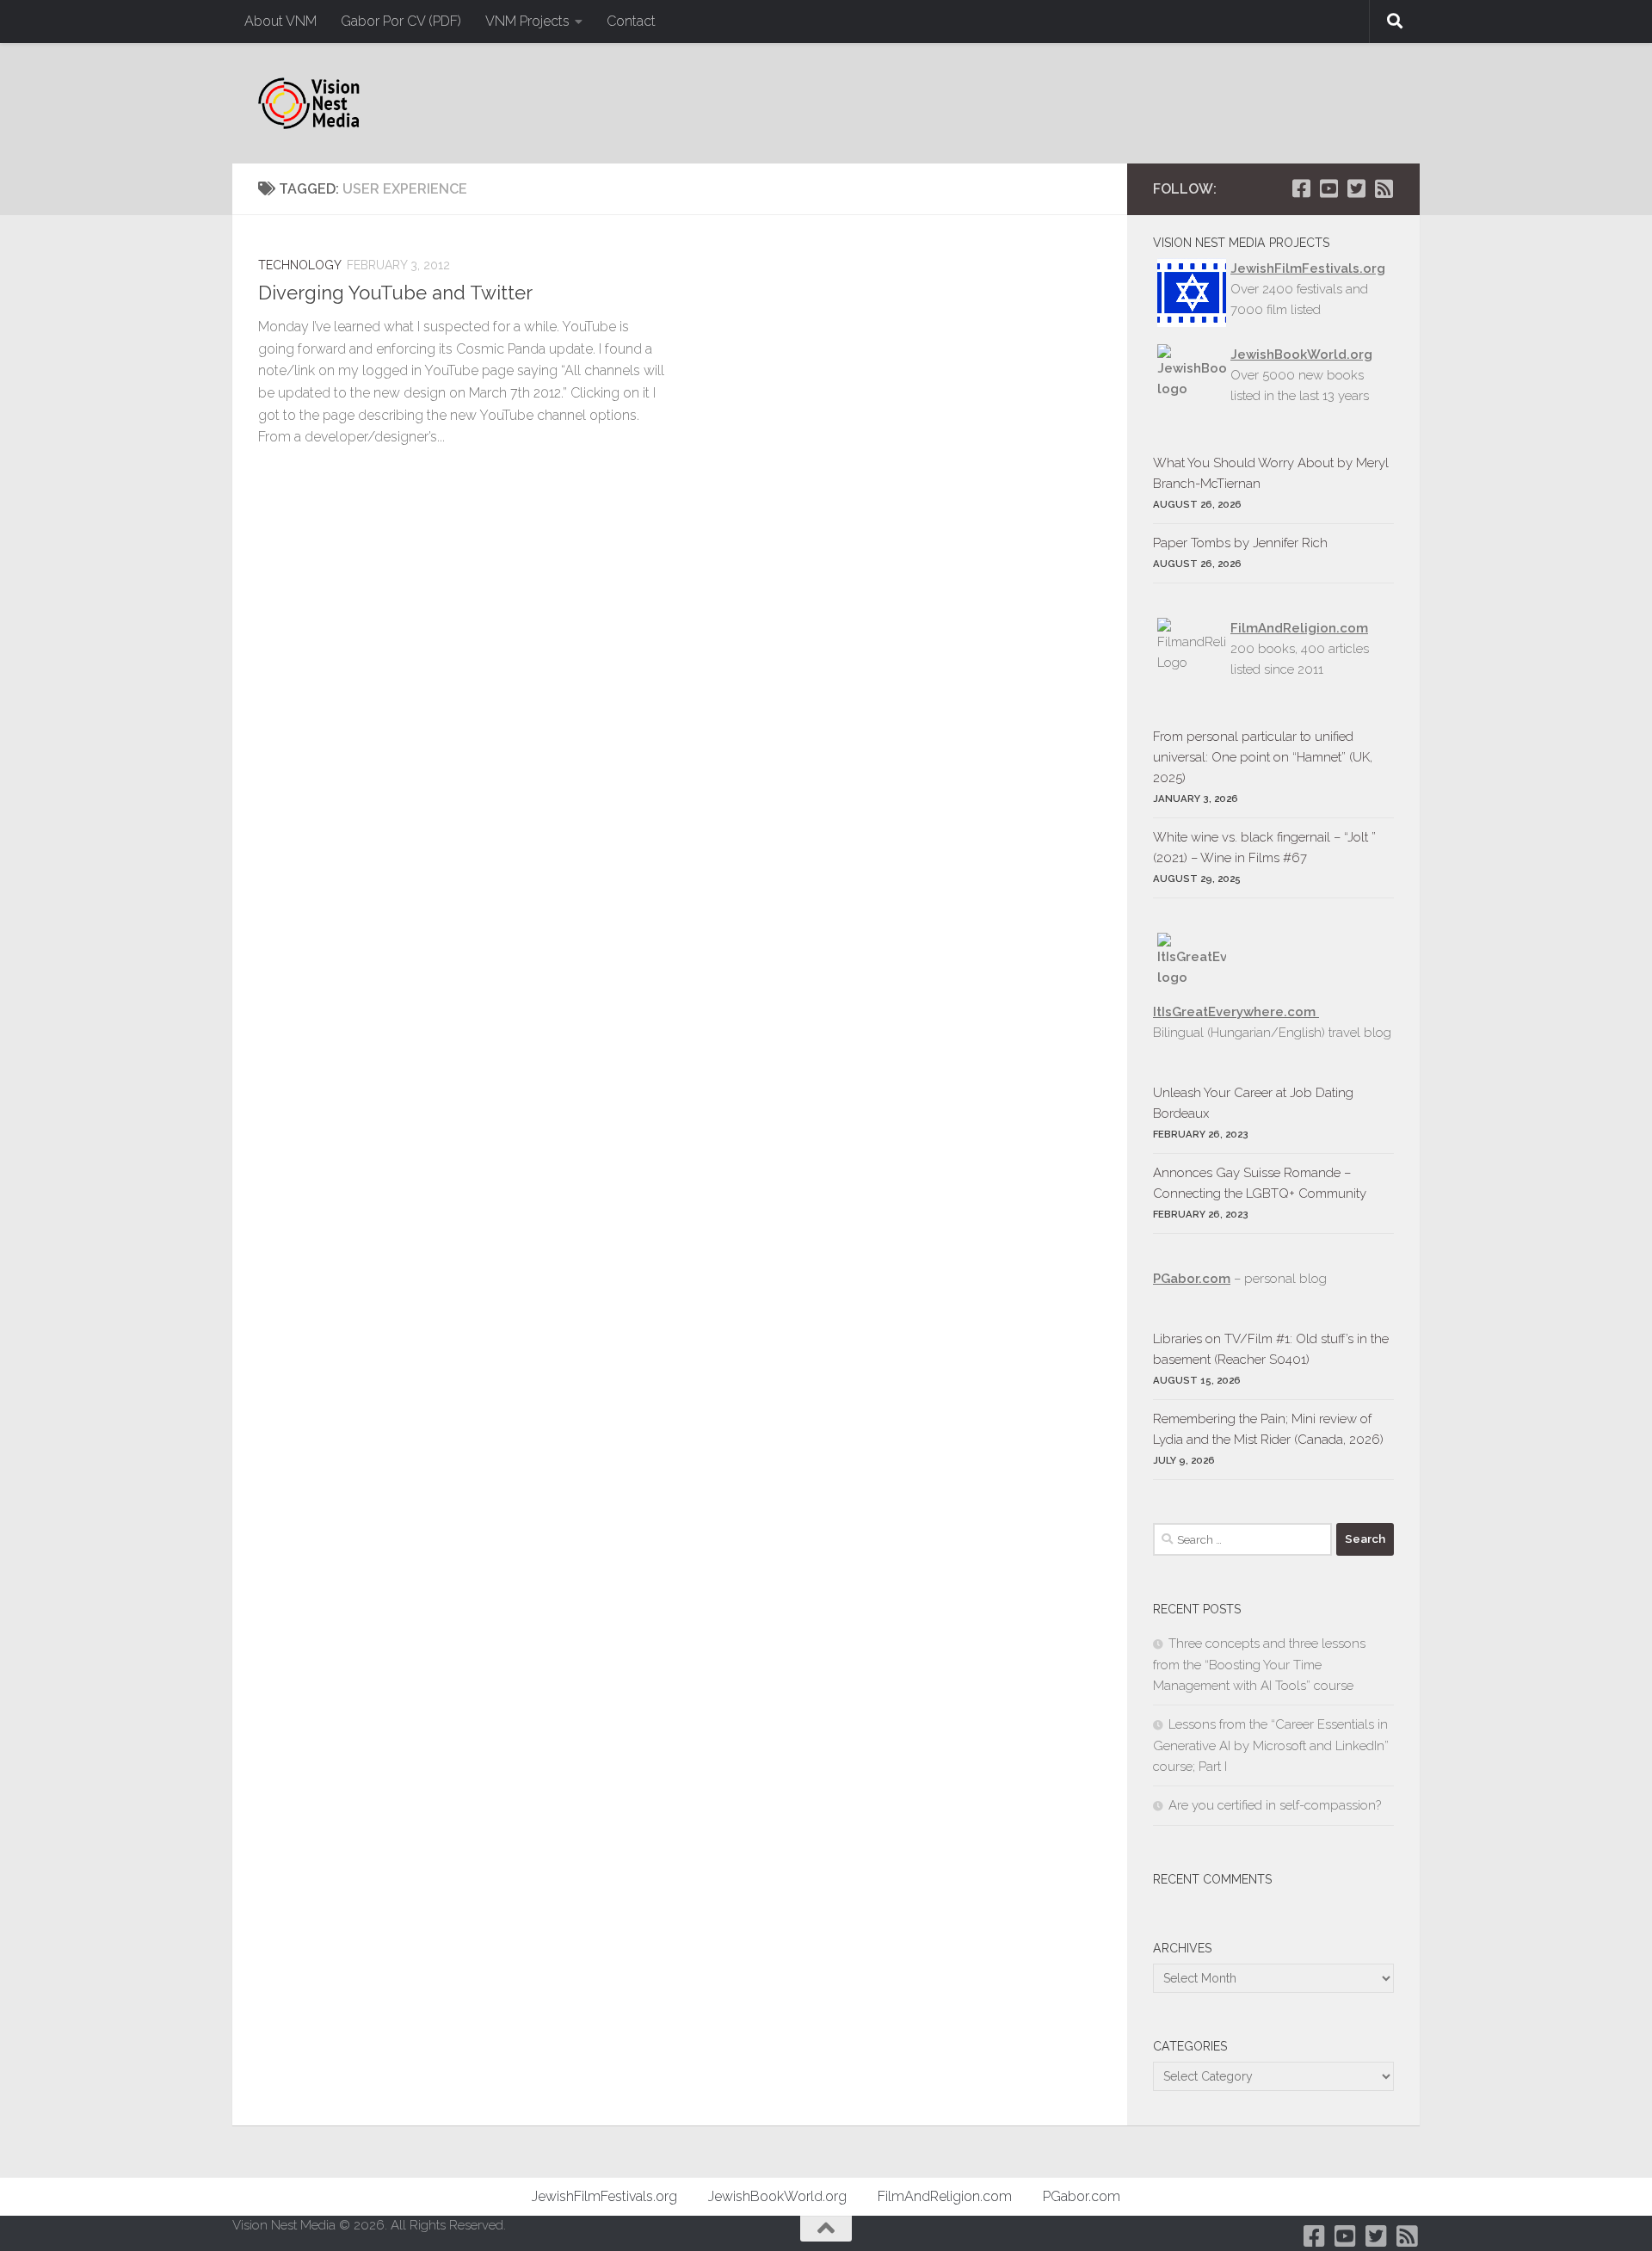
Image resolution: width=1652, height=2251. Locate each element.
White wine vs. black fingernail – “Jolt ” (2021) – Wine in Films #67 (1264, 848)
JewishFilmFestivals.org (1308, 268)
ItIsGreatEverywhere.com (1236, 1012)
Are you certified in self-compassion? (1275, 1805)
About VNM (280, 21)
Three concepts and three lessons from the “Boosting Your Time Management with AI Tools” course (1259, 1665)
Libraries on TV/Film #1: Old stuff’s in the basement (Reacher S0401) (1271, 1349)
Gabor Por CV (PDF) (401, 21)
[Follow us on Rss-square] (1384, 188)
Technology (300, 265)
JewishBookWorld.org (1301, 355)
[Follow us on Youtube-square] (1328, 188)
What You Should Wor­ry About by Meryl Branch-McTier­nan (1271, 473)
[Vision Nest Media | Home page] (309, 103)
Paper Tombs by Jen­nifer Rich (1240, 543)
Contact (631, 21)
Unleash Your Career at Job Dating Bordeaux (1253, 1103)
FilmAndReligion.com (945, 2196)
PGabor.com (1192, 1279)
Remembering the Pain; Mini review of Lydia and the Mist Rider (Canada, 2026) (1268, 1429)
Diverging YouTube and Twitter (395, 293)
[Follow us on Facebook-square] (1301, 188)
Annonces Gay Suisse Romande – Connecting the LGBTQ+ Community (1260, 1183)
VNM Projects (527, 21)
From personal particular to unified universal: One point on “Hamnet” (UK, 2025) (1263, 757)
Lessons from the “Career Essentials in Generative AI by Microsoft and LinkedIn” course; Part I (1271, 1745)
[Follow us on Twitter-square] (1356, 188)
